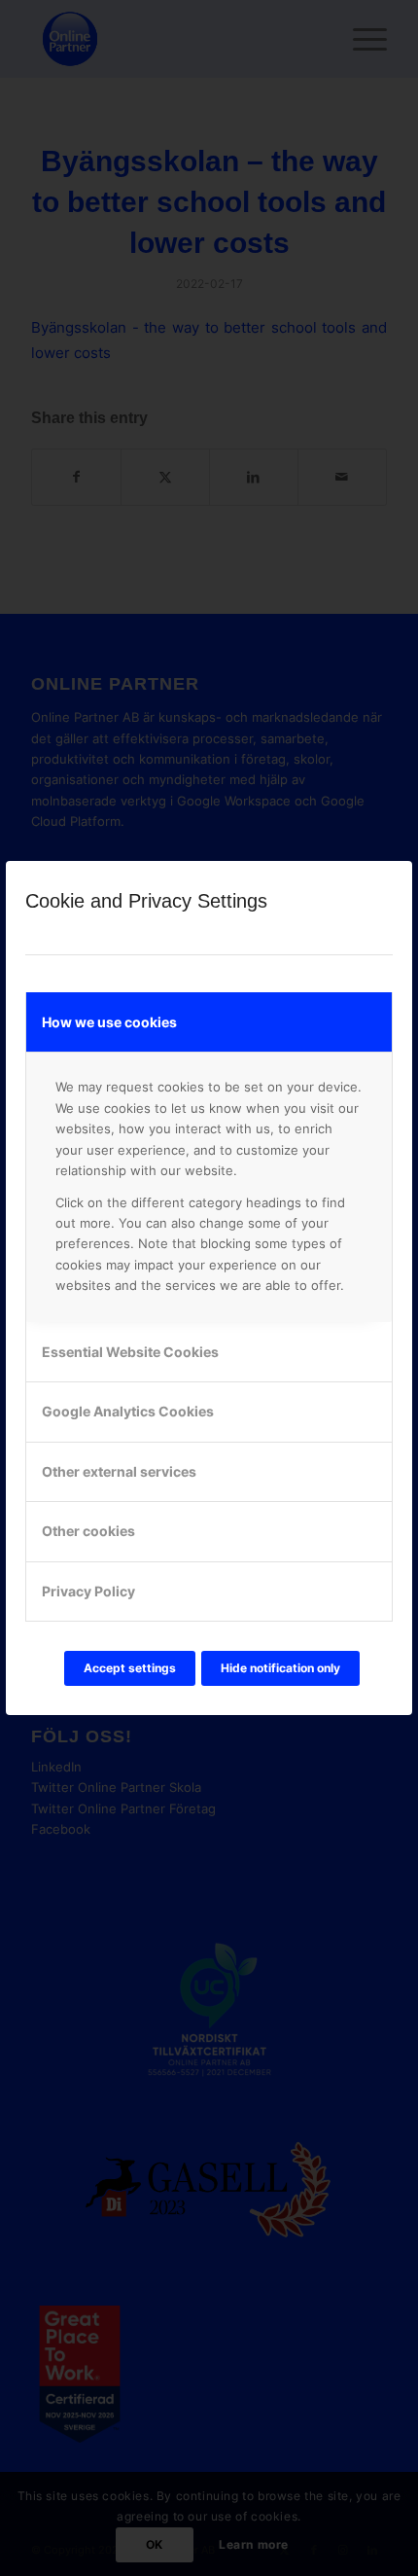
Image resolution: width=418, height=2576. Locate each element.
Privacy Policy (88, 1591)
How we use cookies (109, 1022)
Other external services (119, 1471)
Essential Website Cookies (130, 1352)
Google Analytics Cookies (128, 1411)
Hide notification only (280, 1668)
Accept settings (130, 1668)
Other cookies (88, 1531)
